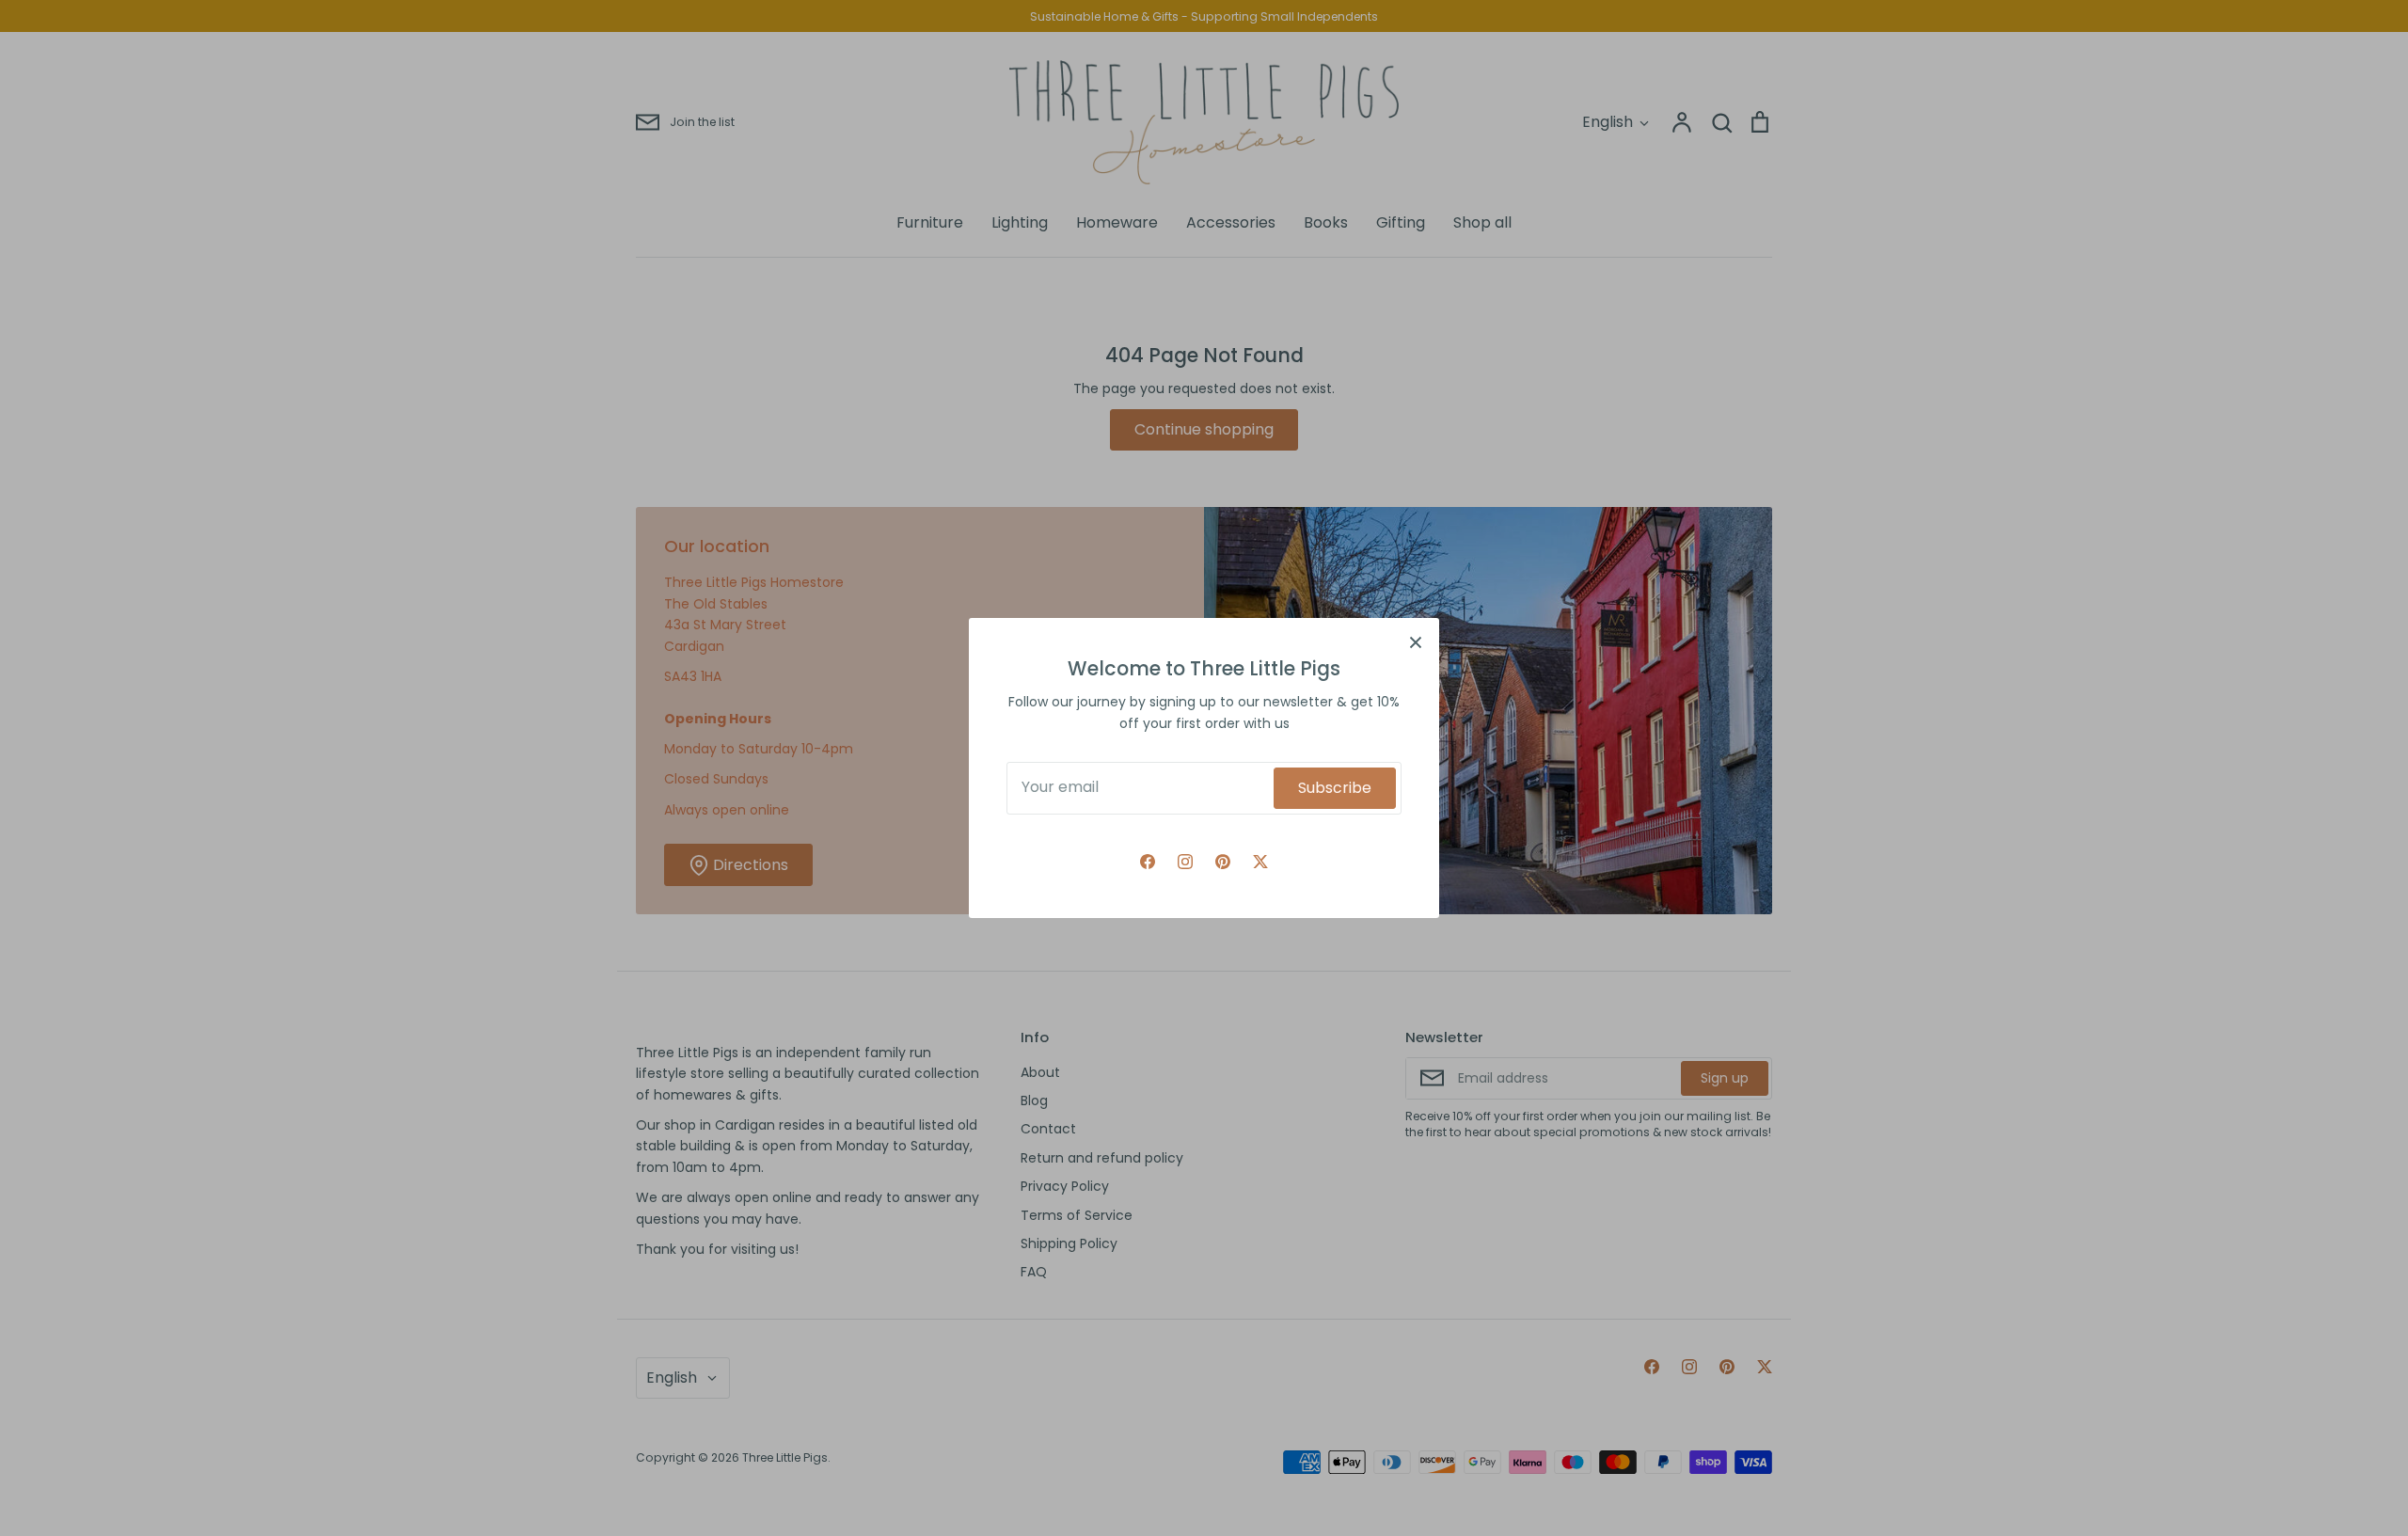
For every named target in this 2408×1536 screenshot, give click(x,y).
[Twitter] (1260, 862)
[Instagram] (1185, 862)
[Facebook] (1148, 862)
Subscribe (1335, 788)
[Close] (1416, 641)
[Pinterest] (1223, 862)
